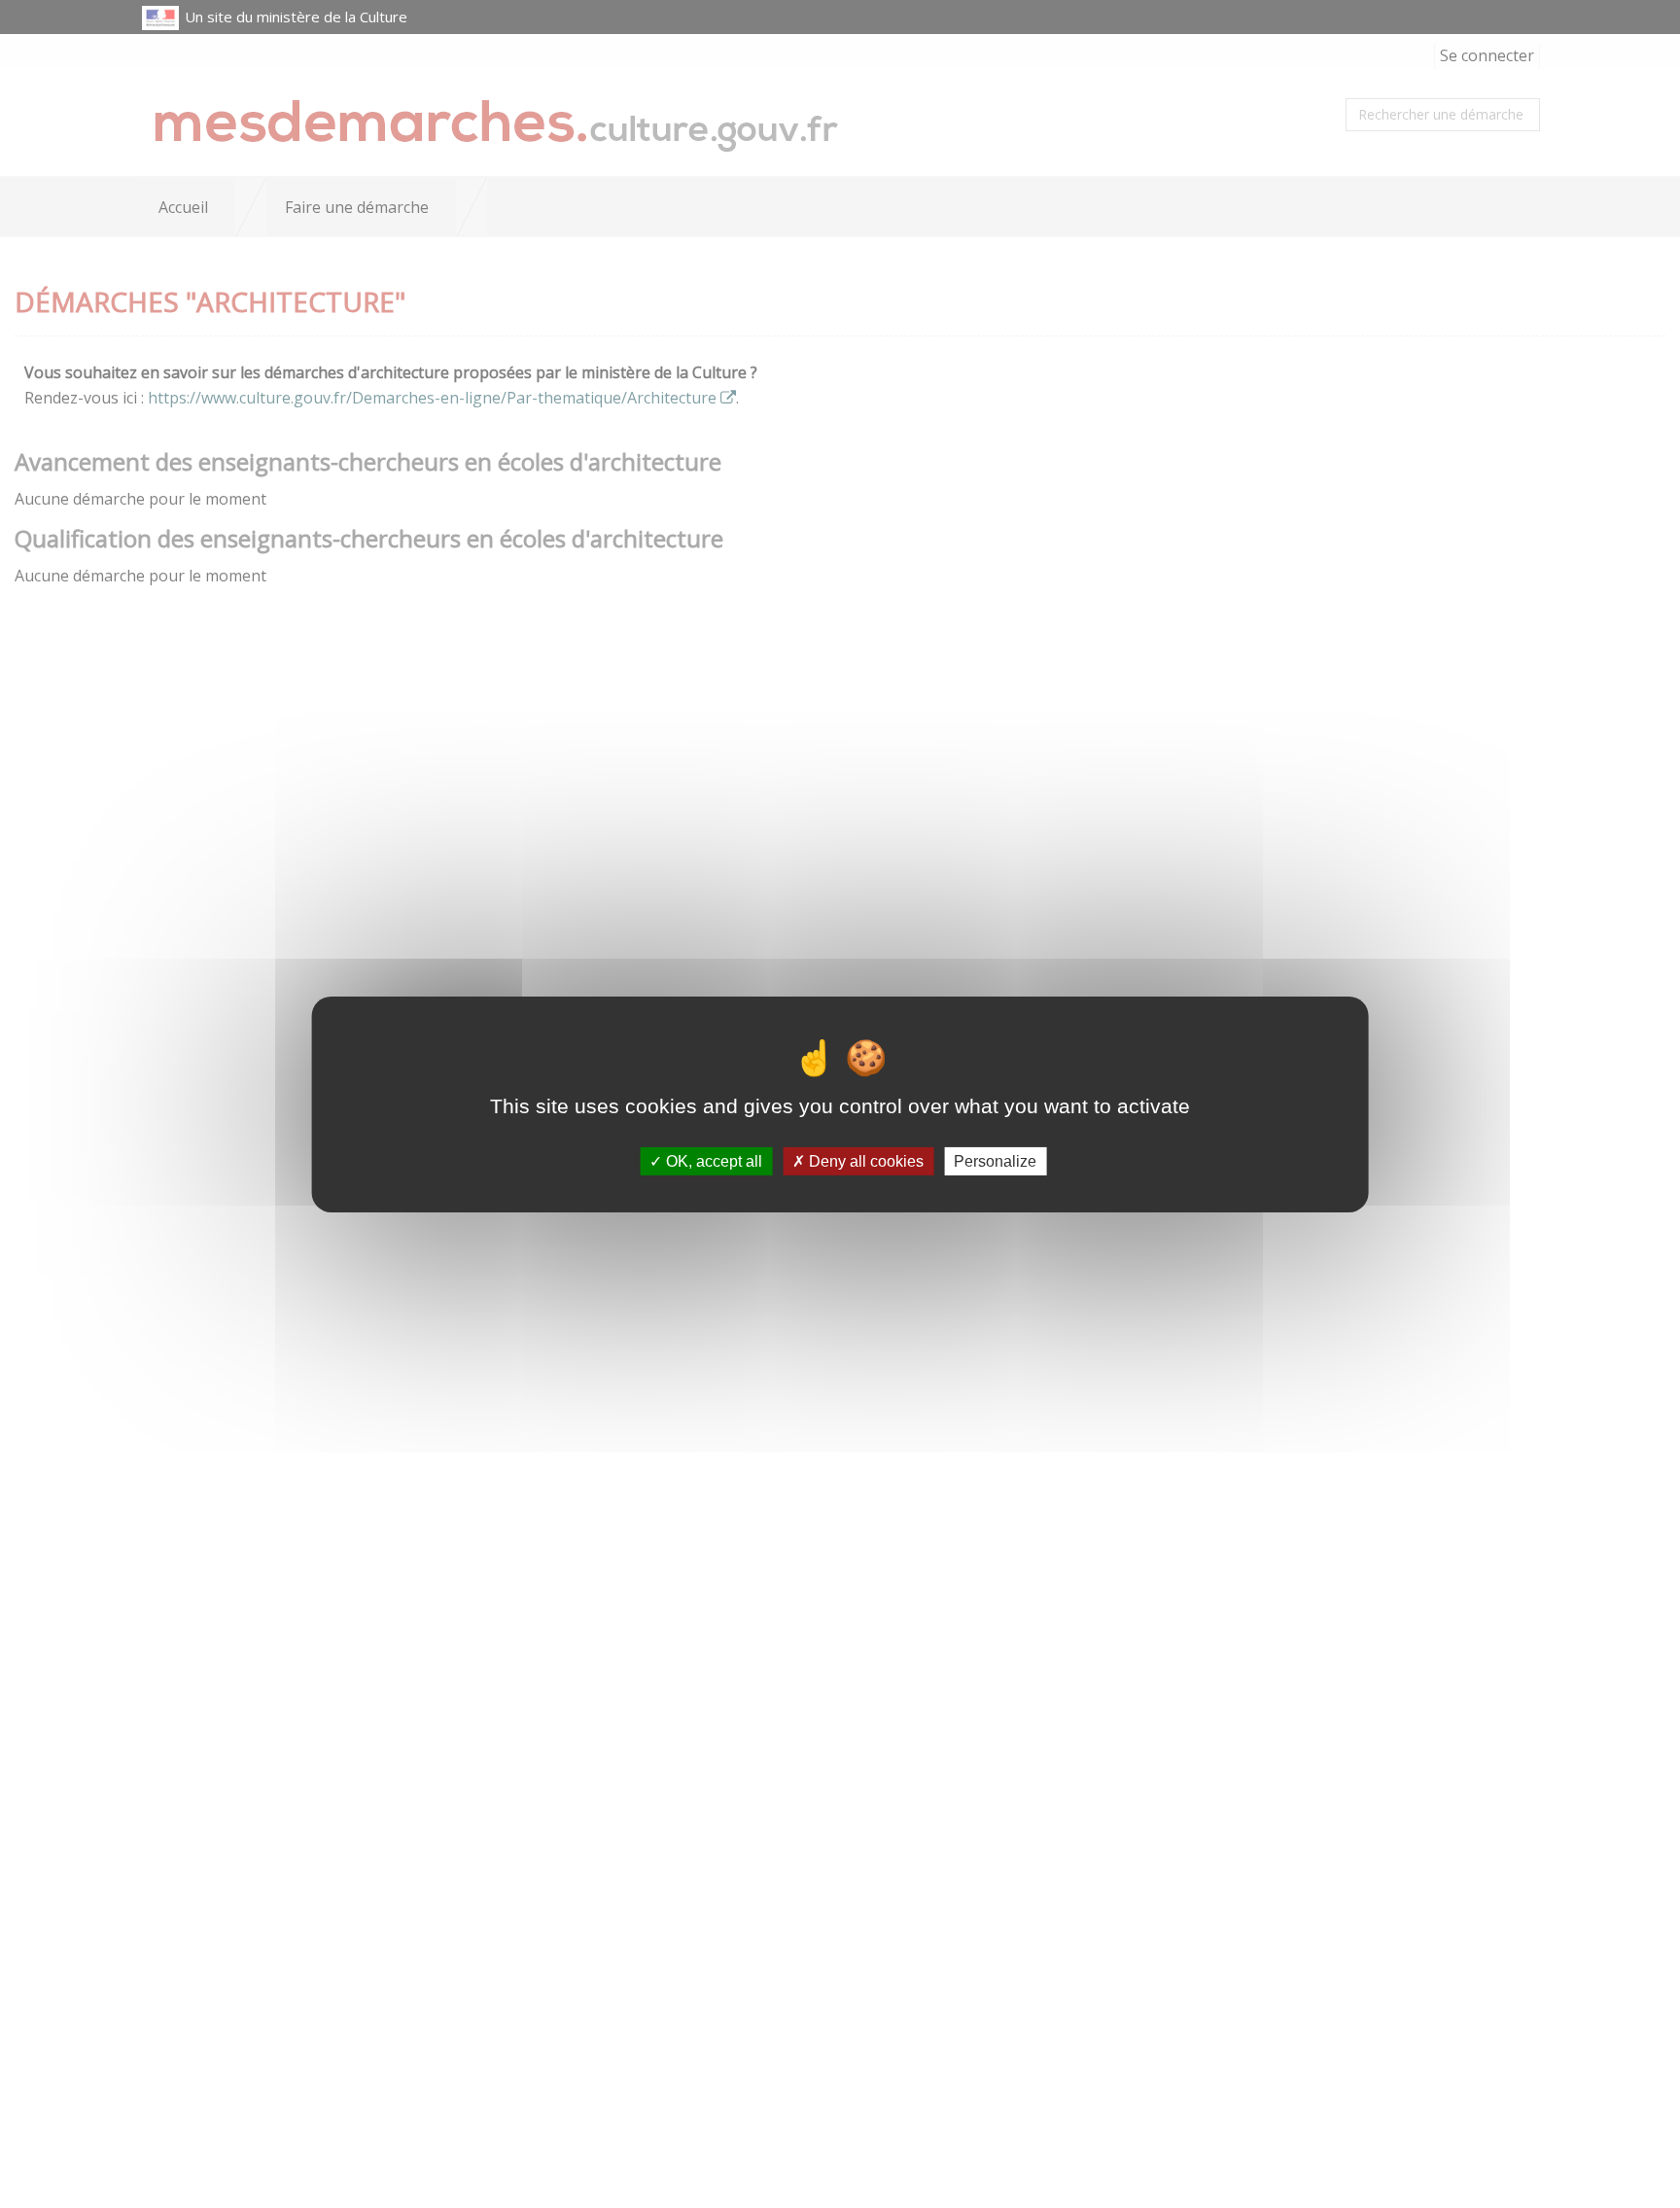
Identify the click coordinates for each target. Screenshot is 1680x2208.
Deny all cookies (864, 1160)
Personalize (995, 1160)
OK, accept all (712, 1160)
